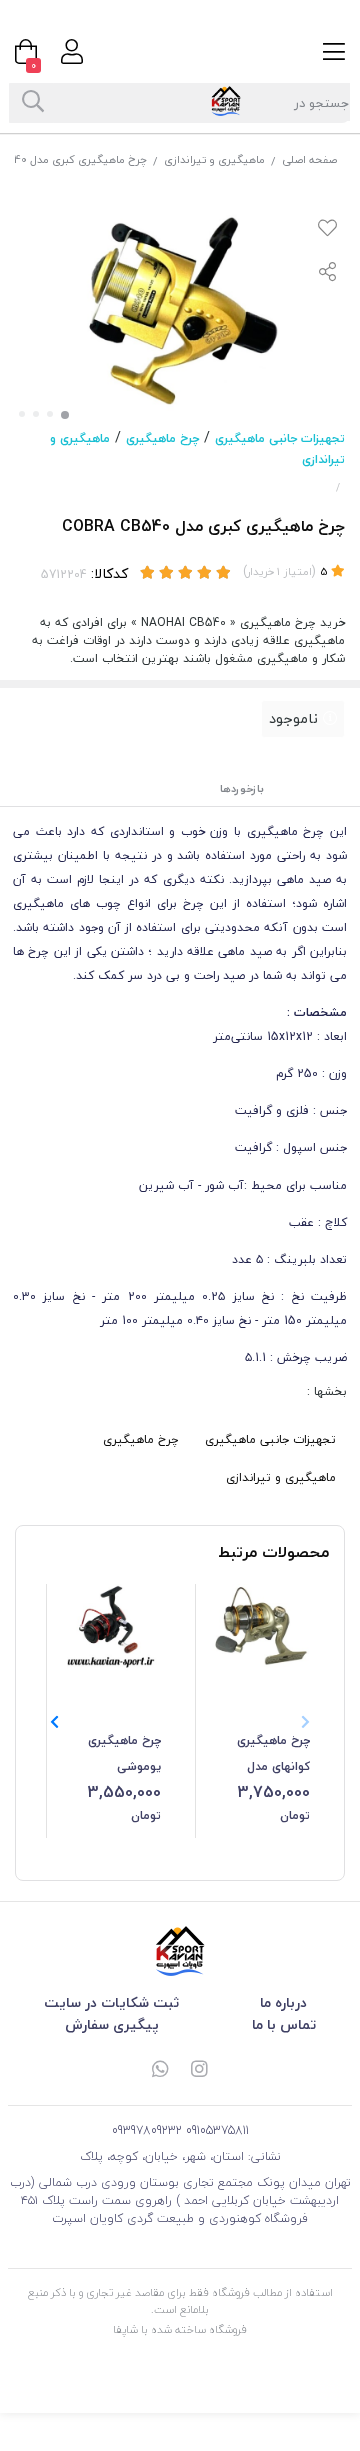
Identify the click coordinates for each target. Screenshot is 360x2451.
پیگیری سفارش (112, 2024)
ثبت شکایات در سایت (111, 2002)
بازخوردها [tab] (242, 788)
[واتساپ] (160, 2071)
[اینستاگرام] (200, 2071)
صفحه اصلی (309, 159)
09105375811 (217, 2130)
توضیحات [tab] (320, 788)
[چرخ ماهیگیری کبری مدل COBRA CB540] (180, 1951)
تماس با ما (284, 2024)
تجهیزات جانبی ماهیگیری (280, 438)
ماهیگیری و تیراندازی (214, 159)
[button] (54, 1722)
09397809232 (147, 2130)
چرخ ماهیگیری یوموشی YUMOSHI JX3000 (112, 1755)
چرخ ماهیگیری (162, 438)
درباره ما (283, 2002)
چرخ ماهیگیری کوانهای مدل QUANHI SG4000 (265, 1755)
